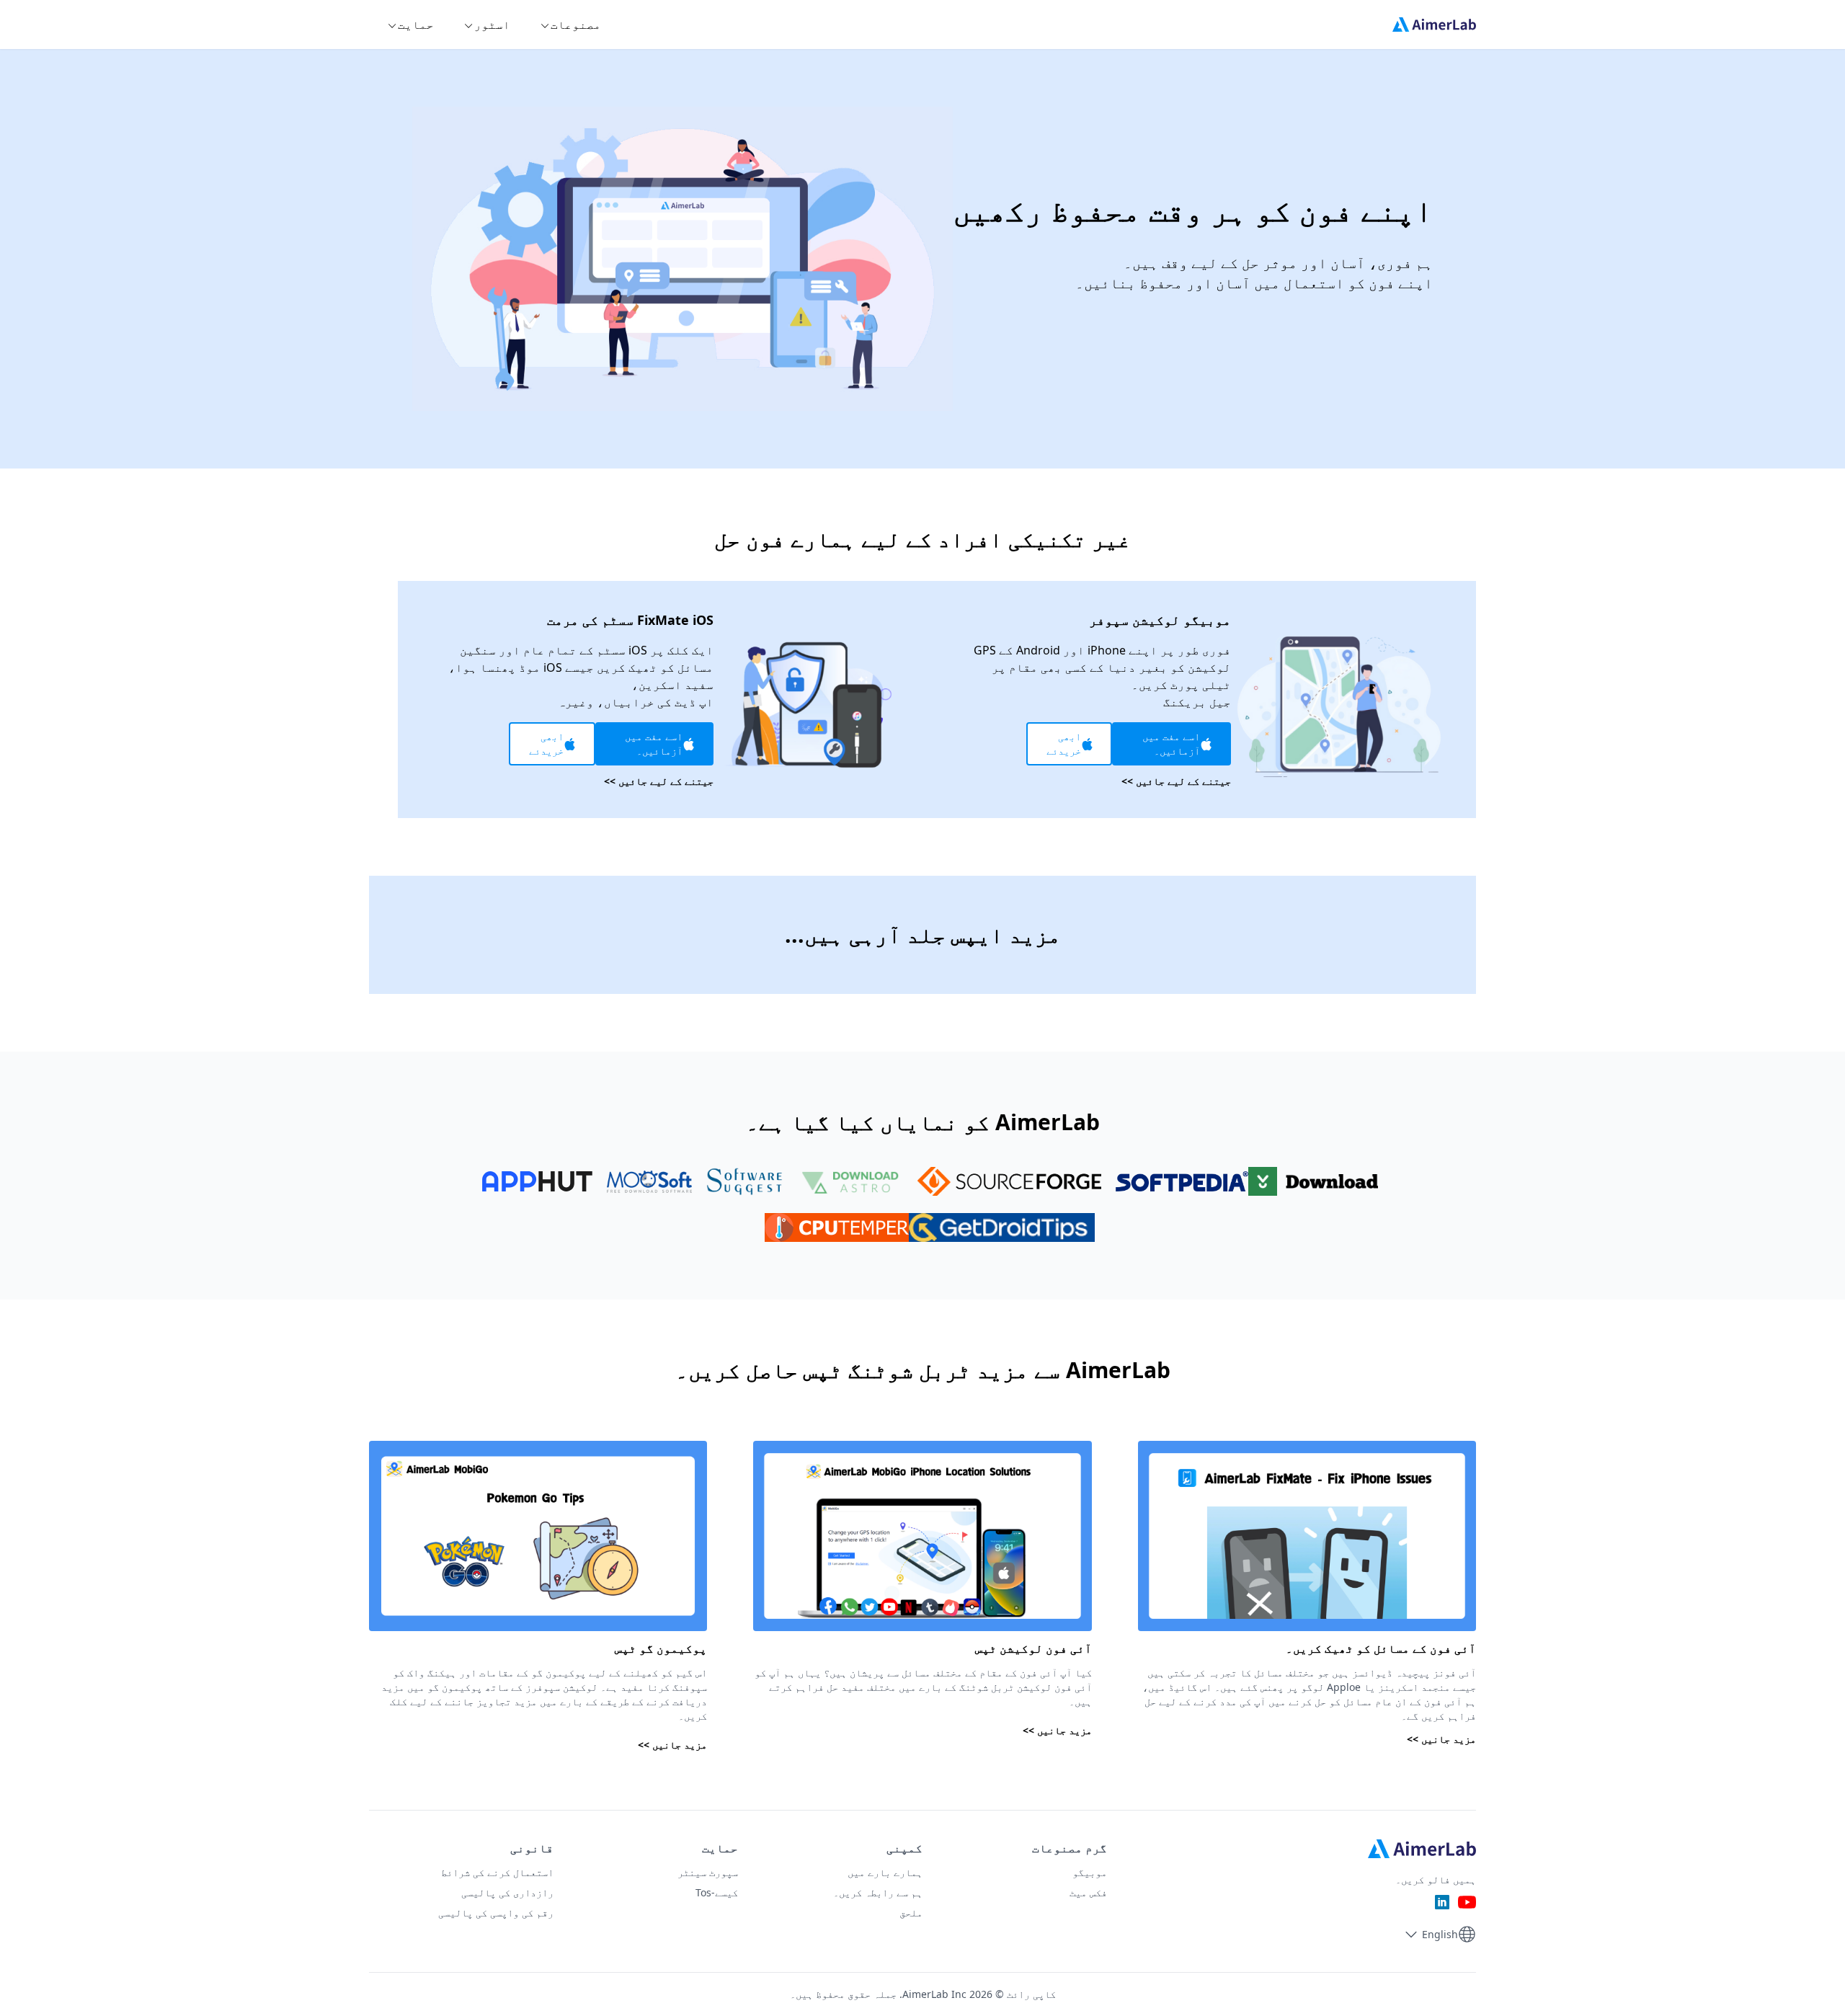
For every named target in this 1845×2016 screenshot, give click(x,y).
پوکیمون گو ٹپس (661, 1648)
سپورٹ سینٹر (708, 1872)
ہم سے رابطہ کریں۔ (878, 1892)
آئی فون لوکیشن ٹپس (1033, 1648)
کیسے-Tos (717, 1892)
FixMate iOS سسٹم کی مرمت (630, 620)
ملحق (911, 1913)
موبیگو (1090, 1872)
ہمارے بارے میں (885, 1872)
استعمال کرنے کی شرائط (497, 1872)
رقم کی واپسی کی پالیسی (496, 1913)
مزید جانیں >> (1441, 1739)
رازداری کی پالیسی (507, 1892)
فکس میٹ (1088, 1892)
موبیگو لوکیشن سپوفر (1160, 620)
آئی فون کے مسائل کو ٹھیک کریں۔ (1381, 1648)
